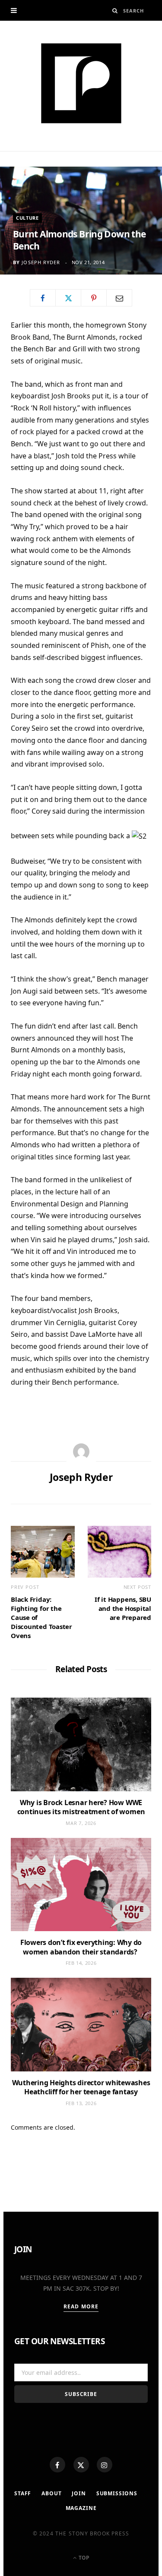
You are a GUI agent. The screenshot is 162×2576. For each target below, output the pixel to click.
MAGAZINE (81, 2508)
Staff (23, 2493)
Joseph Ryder (41, 262)
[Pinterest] (94, 298)
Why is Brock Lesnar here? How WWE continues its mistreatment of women (81, 1807)
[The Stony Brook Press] (81, 83)
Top (83, 2558)
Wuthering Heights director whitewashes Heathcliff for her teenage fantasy (81, 2087)
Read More (81, 2306)
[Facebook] (57, 2465)
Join (79, 2493)
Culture (27, 218)
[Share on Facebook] (43, 298)
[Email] (119, 298)
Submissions (117, 2493)
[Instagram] (105, 2465)
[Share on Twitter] (68, 298)
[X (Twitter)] (81, 2465)
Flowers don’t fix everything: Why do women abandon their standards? (81, 1947)
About (51, 2493)
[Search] (115, 11)
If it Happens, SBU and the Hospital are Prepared (123, 1608)
